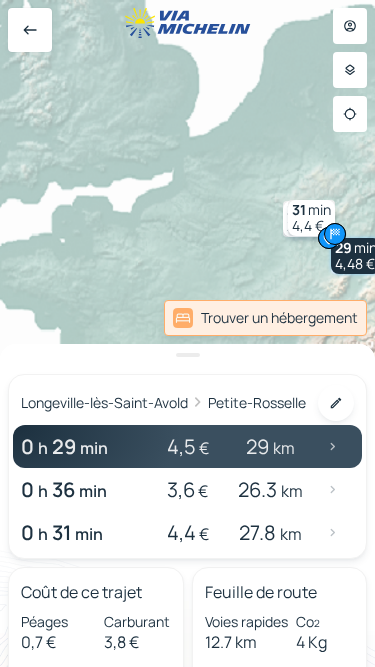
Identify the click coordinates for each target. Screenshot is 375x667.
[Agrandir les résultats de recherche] (187, 355)
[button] (311, 218)
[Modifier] (336, 403)
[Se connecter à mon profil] (350, 26)
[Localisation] (350, 114)
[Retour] (30, 30)
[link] (265, 318)
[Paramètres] (350, 70)
